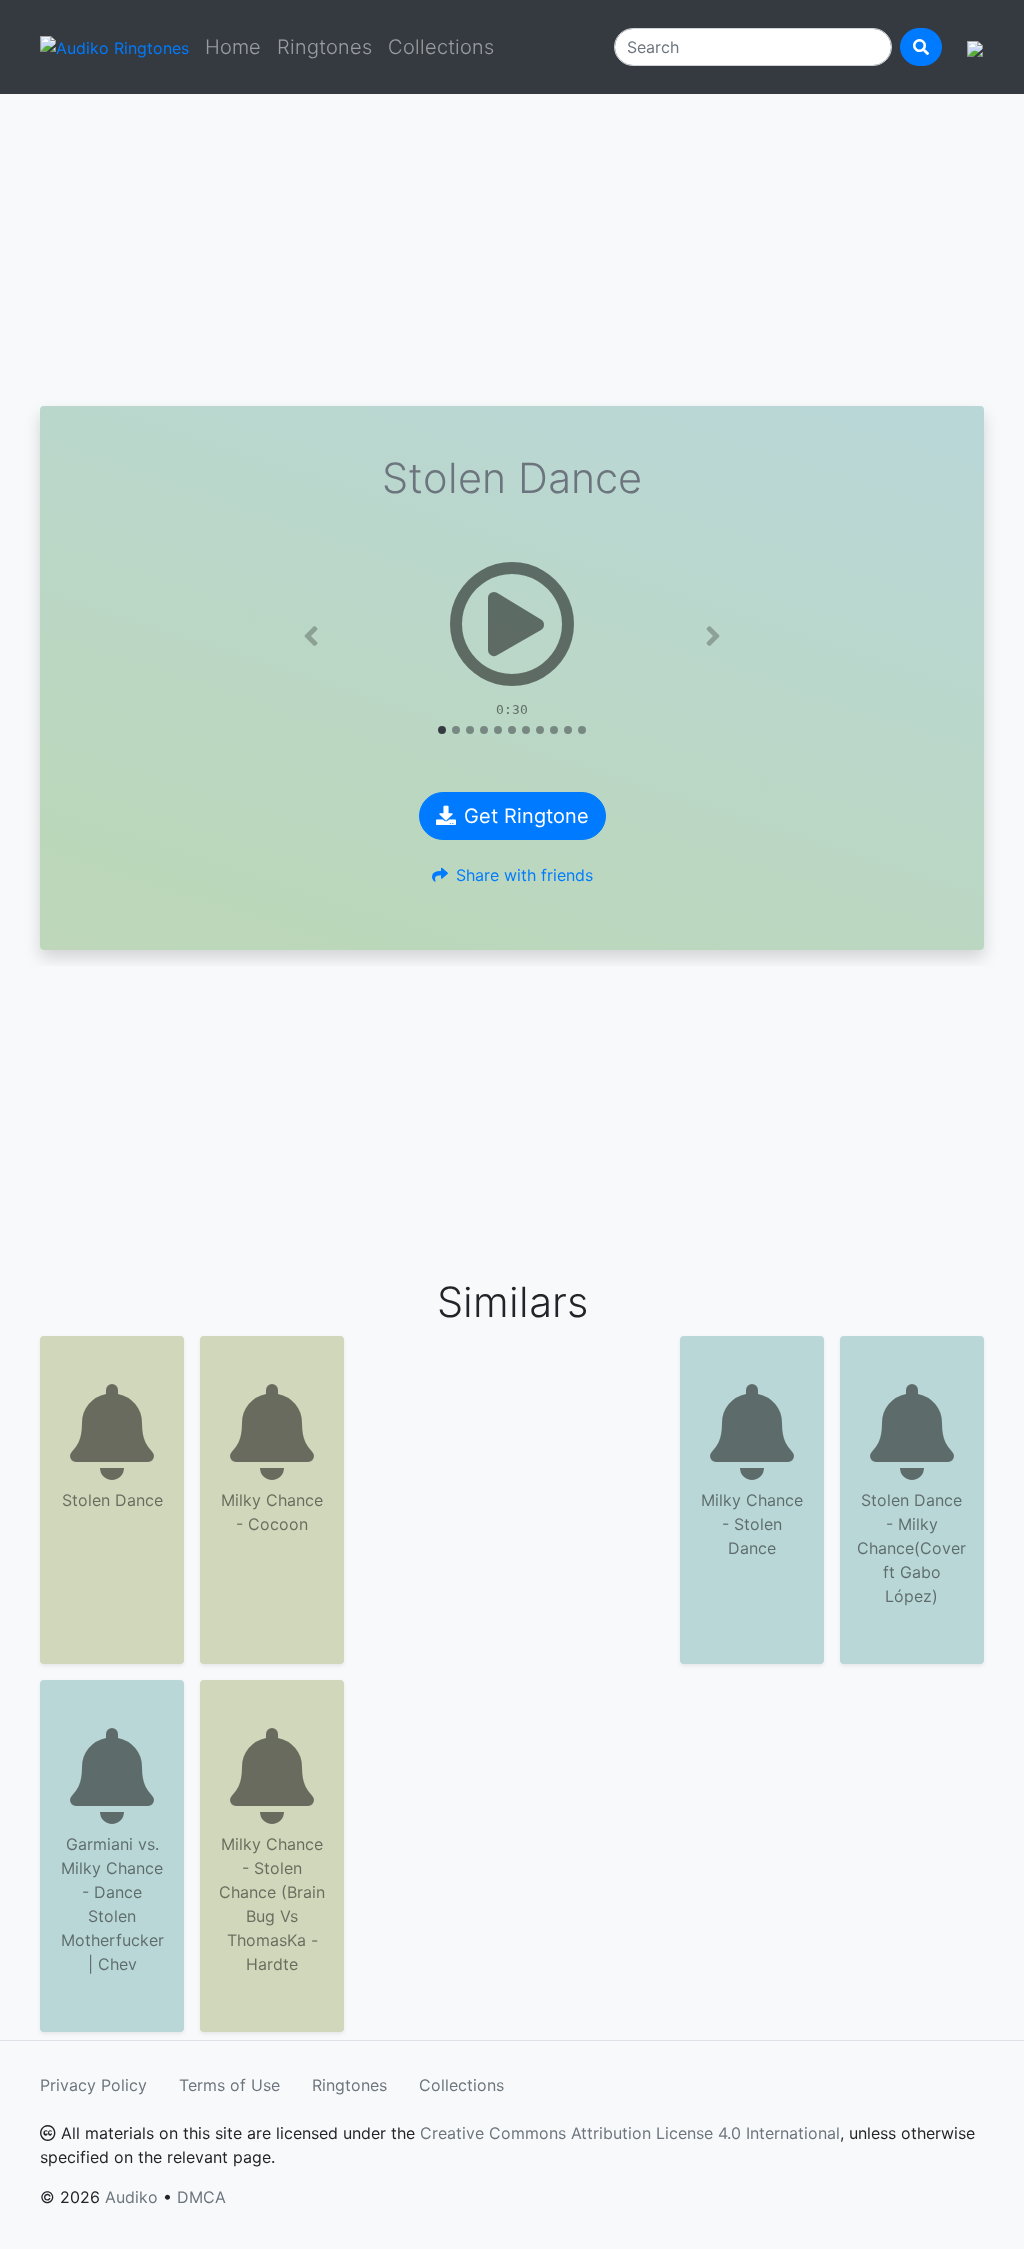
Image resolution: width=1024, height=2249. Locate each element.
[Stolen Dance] (512, 624)
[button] (311, 636)
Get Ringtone (526, 816)
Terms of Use (229, 2085)
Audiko (131, 2197)
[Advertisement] (512, 250)
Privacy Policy (93, 2085)
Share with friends (524, 875)
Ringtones (324, 47)
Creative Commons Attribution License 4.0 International (630, 2133)
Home (233, 47)
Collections (441, 47)
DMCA (201, 2197)
